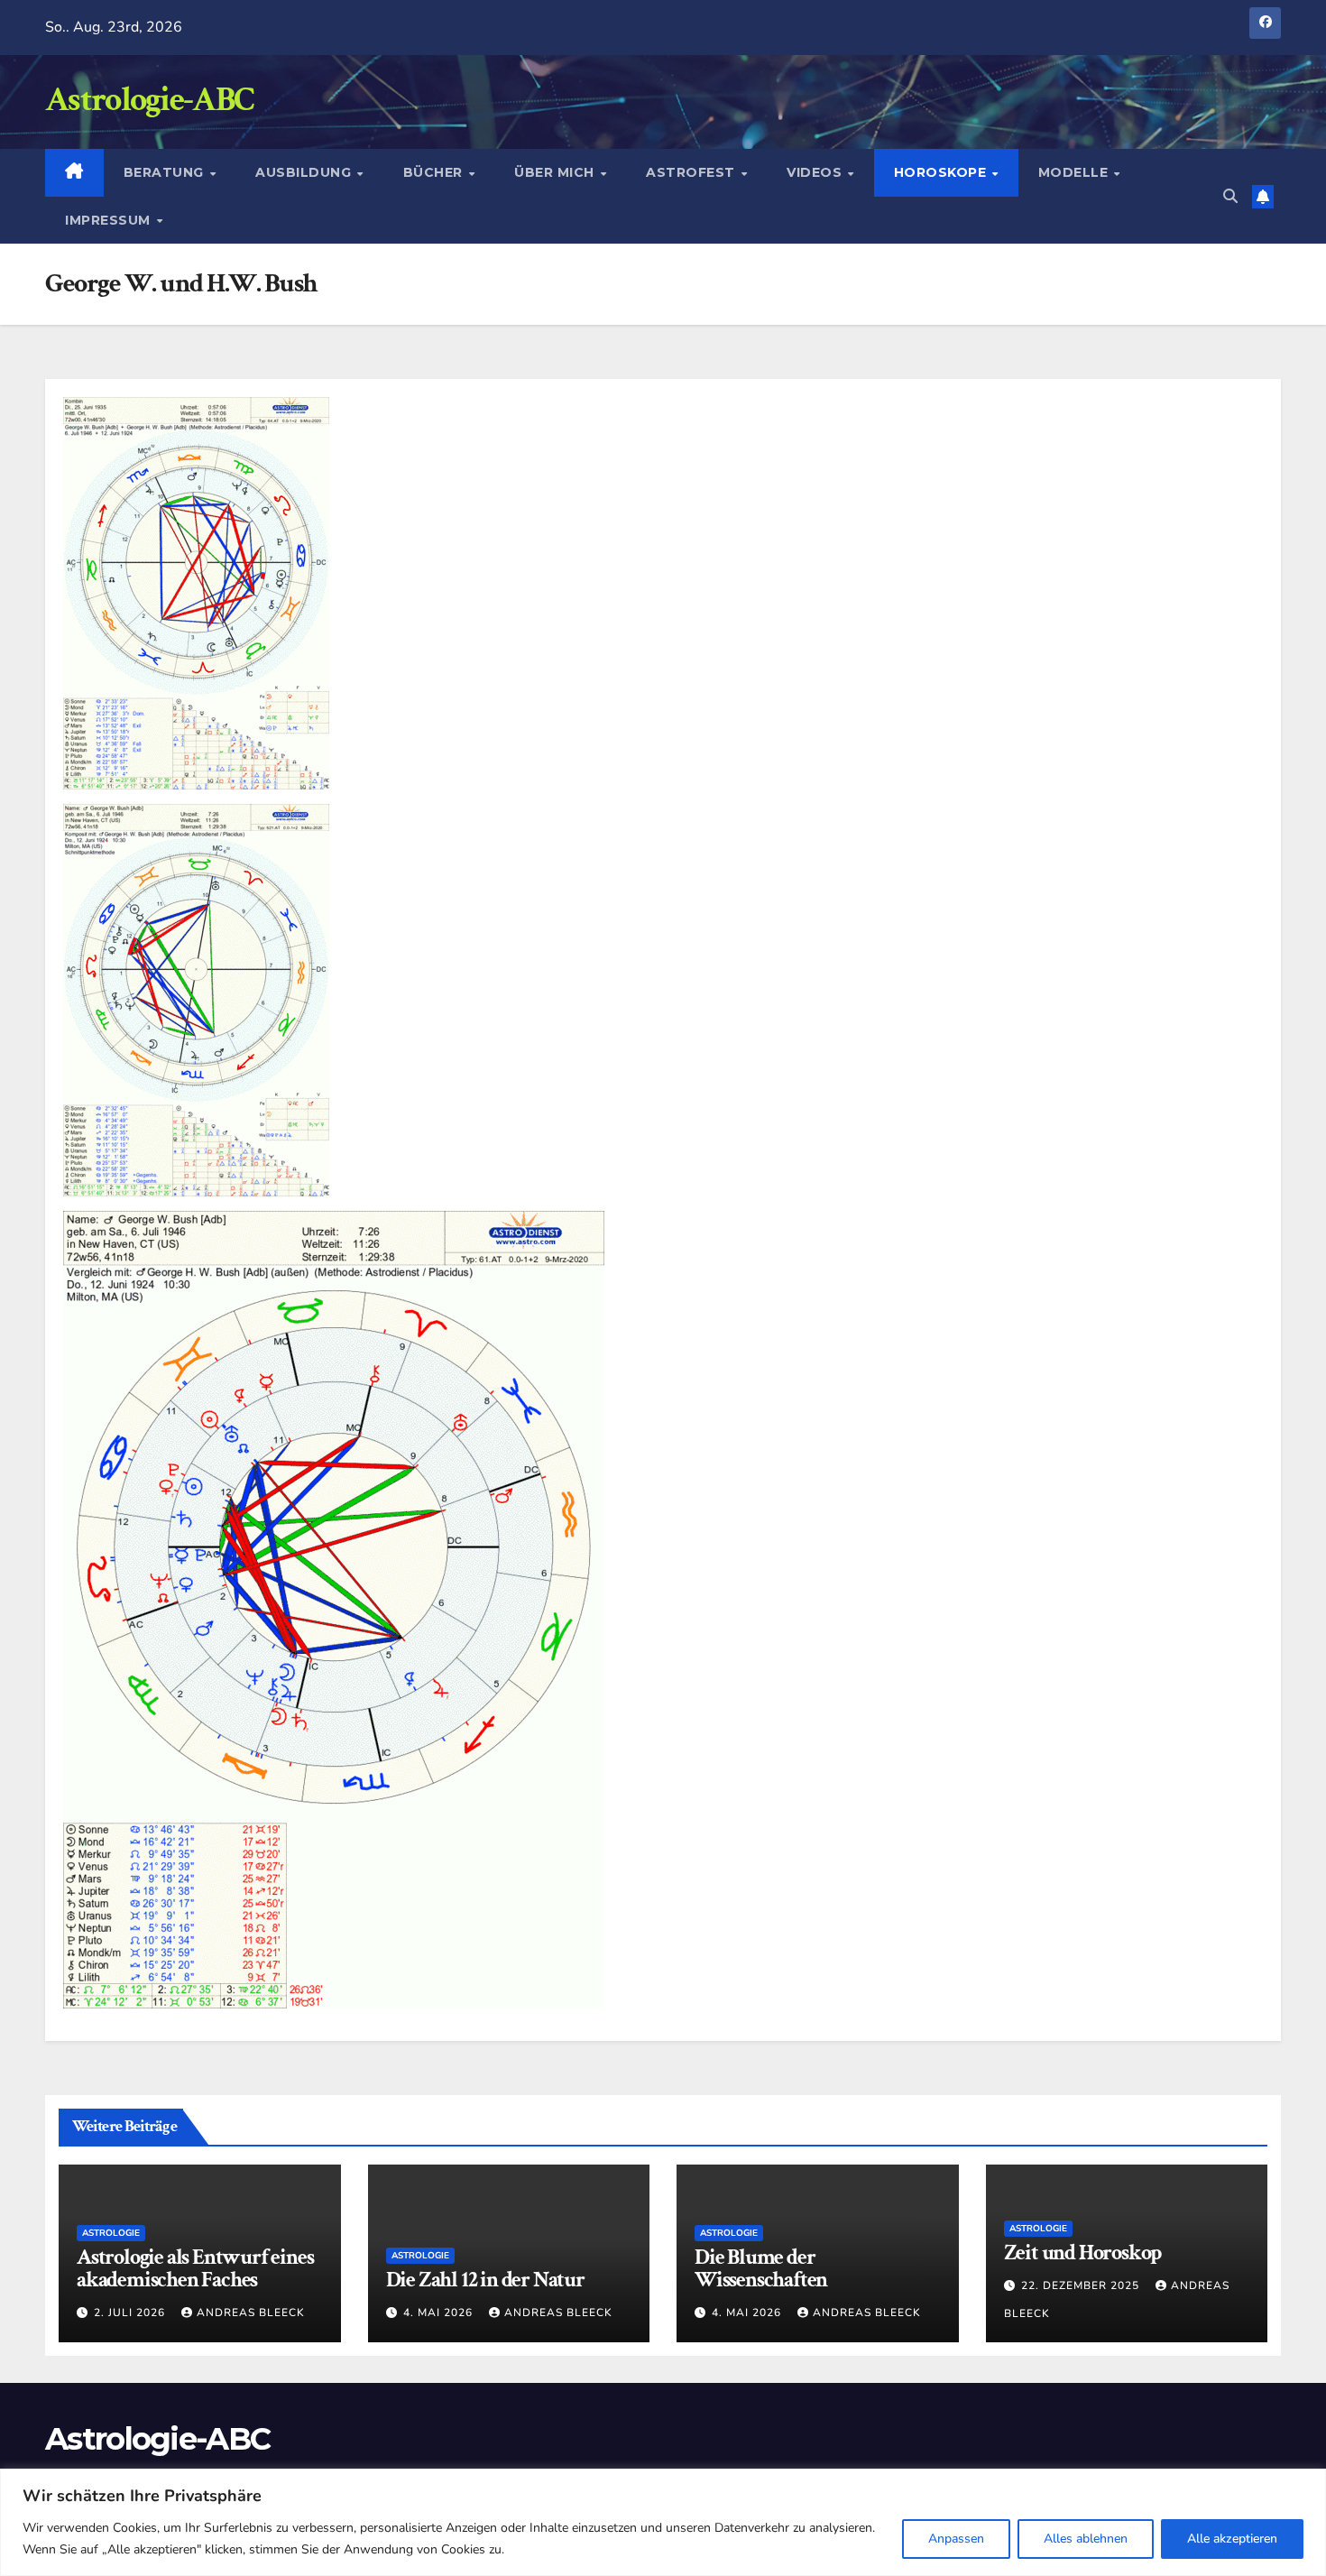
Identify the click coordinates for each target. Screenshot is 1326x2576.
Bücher (435, 172)
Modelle (1075, 172)
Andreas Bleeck (251, 2313)
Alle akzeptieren (1232, 2539)
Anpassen (956, 2539)
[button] (1230, 197)
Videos (816, 172)
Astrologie (111, 2233)
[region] (663, 2522)
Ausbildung (305, 172)
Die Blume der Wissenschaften (761, 2268)
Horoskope (942, 172)
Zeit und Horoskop (1083, 2253)
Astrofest (692, 172)
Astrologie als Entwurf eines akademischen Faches (195, 2268)
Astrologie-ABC (149, 100)
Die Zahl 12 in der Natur (485, 2280)
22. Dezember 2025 (1082, 2285)
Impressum (110, 220)
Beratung (166, 172)
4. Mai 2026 (440, 2313)
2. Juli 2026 (131, 2313)
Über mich (556, 172)
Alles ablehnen (1086, 2539)
